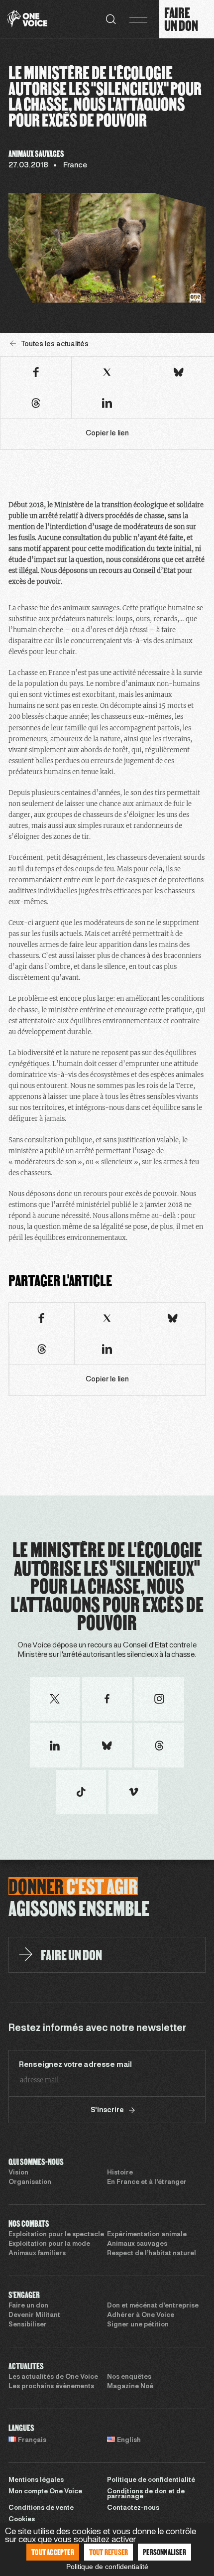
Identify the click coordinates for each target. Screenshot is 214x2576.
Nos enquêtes (129, 2377)
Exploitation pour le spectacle (56, 2235)
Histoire (120, 2173)
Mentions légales (36, 2480)
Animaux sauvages (137, 2244)
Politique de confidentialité (151, 2480)
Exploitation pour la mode (49, 2244)
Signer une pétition (138, 2325)
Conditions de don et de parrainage (146, 2495)
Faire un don (28, 2306)
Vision (18, 2173)
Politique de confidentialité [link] (107, 2567)
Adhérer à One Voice (141, 2315)
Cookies (22, 2520)
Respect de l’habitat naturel (152, 2254)
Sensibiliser (28, 2325)
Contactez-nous (133, 2508)
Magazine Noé (130, 2387)
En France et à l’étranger (147, 2182)
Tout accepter (53, 2552)
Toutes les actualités (55, 344)
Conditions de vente (41, 2508)
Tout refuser (108, 2552)
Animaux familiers (37, 2254)
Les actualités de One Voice (53, 2377)
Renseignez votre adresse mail (75, 2065)
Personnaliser (164, 2552)
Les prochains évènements (51, 2387)
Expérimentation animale (147, 2235)
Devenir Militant (34, 2315)
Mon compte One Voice (45, 2492)
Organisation (30, 2182)
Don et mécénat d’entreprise (153, 2306)
